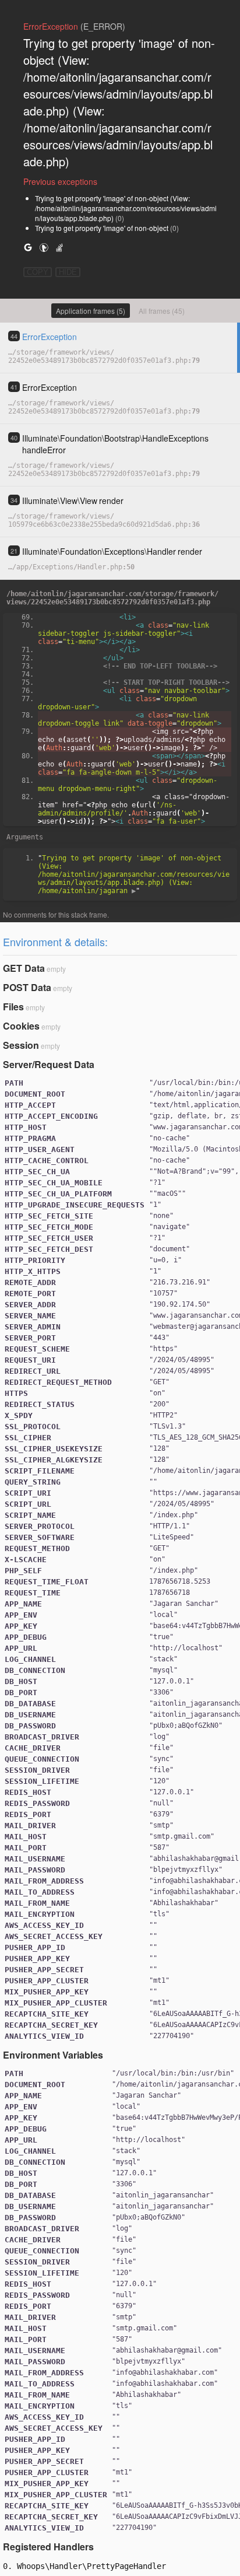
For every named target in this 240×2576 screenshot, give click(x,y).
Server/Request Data (49, 1064)
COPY (38, 272)
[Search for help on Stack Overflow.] (59, 247)
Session (21, 1045)
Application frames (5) (91, 311)
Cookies (21, 1026)
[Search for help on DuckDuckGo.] (44, 247)
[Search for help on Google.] (28, 247)
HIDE (68, 272)
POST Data (27, 987)
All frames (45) (162, 311)
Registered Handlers (48, 2547)
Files (13, 1007)
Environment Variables (53, 2055)
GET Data (24, 968)
